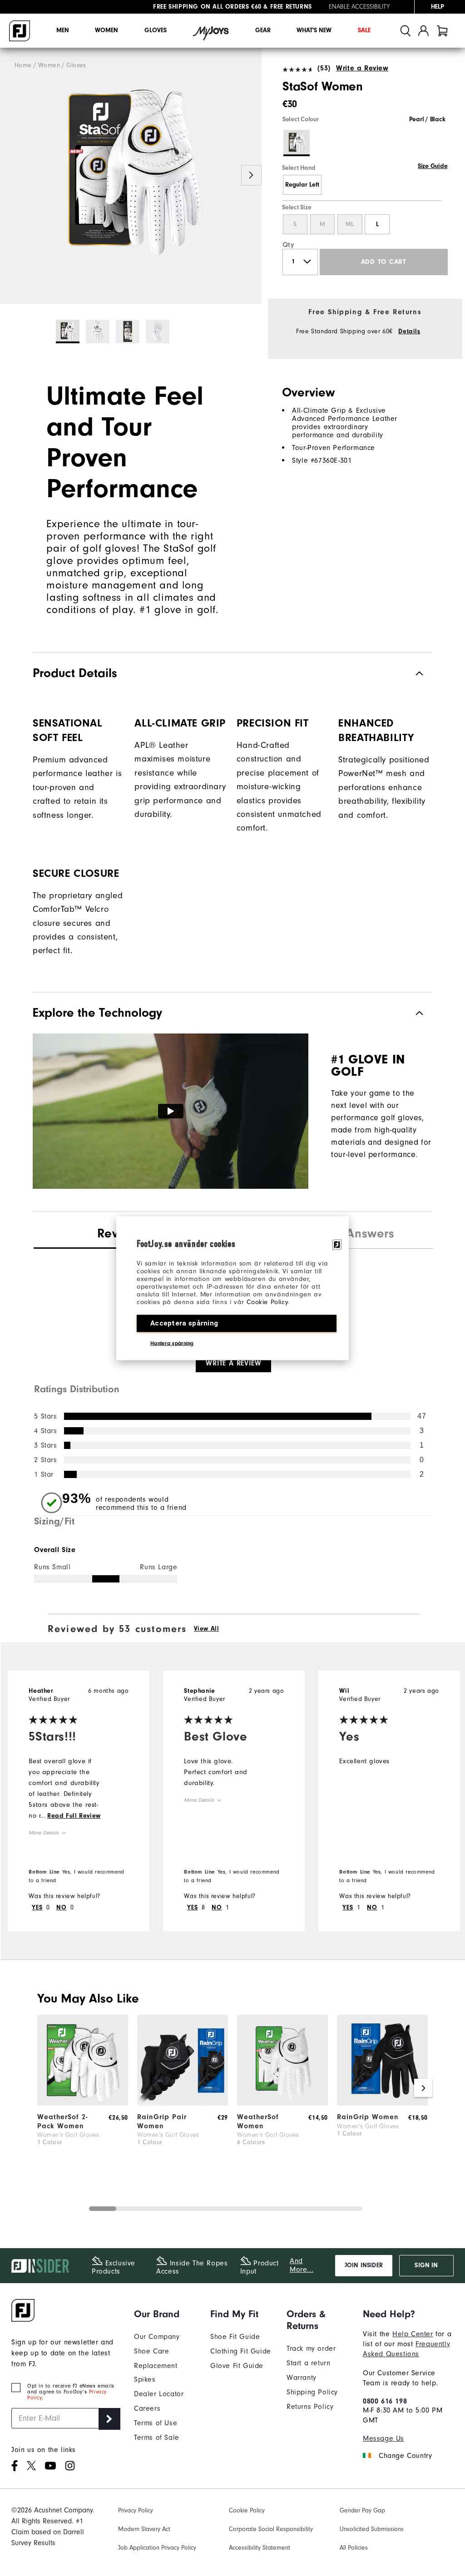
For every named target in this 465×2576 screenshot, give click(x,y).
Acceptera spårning (184, 1323)
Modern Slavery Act (144, 2529)
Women (106, 30)
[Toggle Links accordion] (165, 2314)
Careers (147, 2408)
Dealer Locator (159, 2394)
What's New (314, 30)
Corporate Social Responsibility (271, 2529)
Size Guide (433, 166)
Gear (263, 30)
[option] (131, 176)
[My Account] (423, 31)
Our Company (157, 2337)
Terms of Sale (157, 2438)
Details (409, 331)
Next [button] (251, 175)
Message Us (383, 2438)
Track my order (311, 2349)
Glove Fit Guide (237, 2366)
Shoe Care (151, 2351)
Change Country (405, 2456)
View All (207, 1629)
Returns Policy (310, 2407)
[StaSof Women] (131, 176)
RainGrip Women (368, 2117)
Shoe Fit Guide (235, 2337)
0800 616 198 (385, 2401)
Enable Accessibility (359, 7)
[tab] (442, 31)
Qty (289, 245)
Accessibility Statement (260, 2548)
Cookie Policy (267, 1302)
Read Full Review (74, 1816)
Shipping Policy (312, 2392)
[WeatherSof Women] (282, 2103)
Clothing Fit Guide (241, 2351)
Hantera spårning (172, 1343)
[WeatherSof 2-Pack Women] (83, 2103)
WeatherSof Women (258, 2121)
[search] (406, 31)
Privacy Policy (136, 2511)
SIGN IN (426, 2265)
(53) (324, 68)
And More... (302, 2265)
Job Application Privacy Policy (157, 2548)
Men (63, 30)
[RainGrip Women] (382, 2103)
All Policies (354, 2548)
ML (350, 224)
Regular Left (302, 185)
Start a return (308, 2363)
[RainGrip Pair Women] (183, 2103)
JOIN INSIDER (364, 2265)
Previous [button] (10, 175)
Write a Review (362, 68)
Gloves (156, 30)
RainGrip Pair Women (162, 2121)
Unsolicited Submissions (372, 2529)
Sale (364, 30)
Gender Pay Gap (362, 2511)
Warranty (302, 2378)
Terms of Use (156, 2423)
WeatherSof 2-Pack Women (63, 2121)
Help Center (413, 2334)
